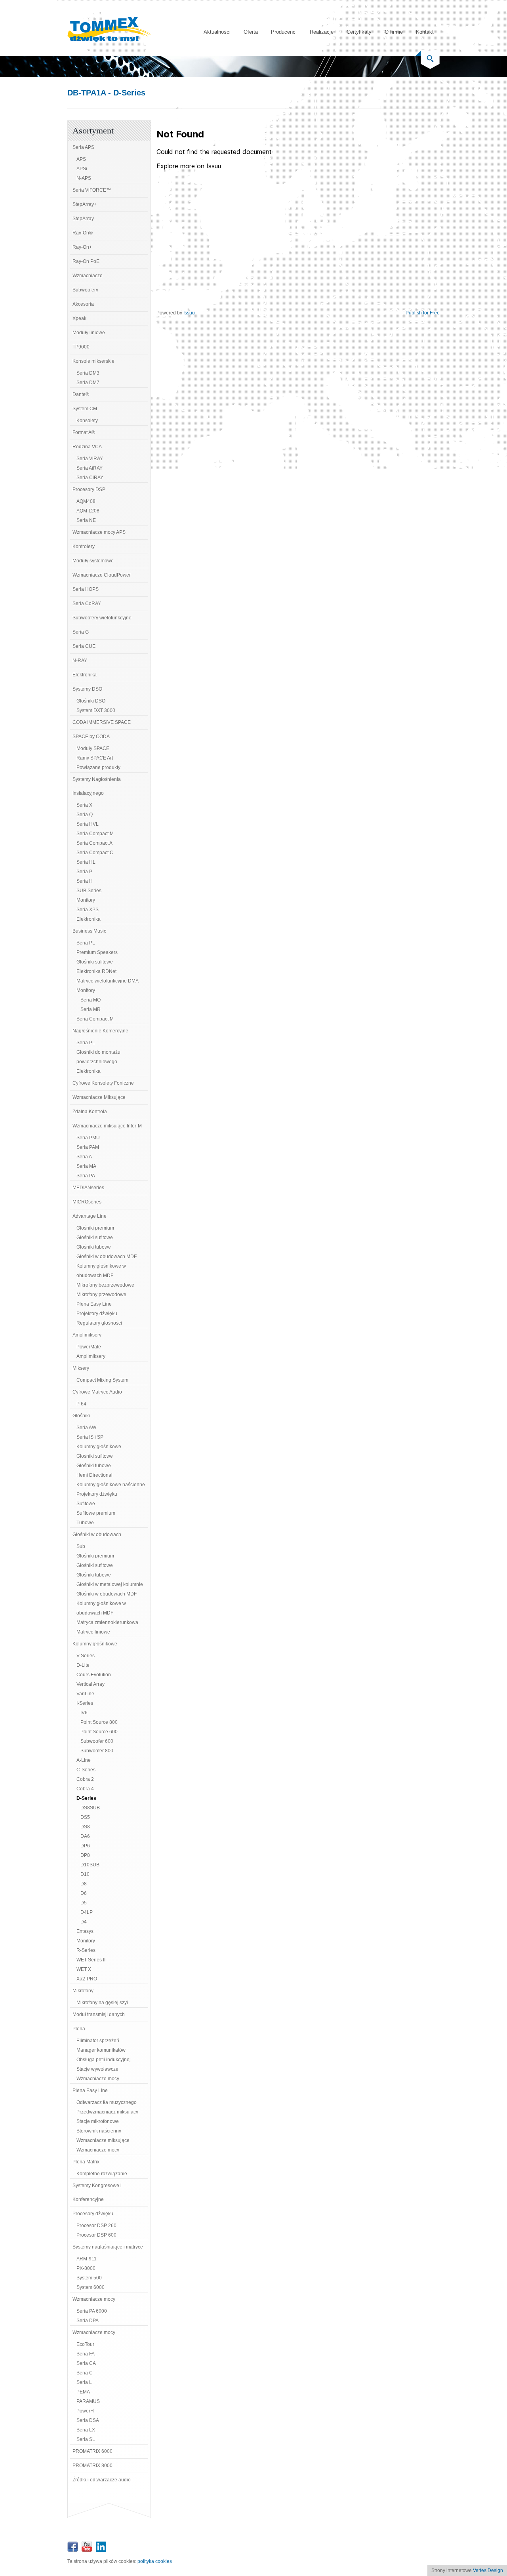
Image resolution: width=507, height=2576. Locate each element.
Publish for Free (423, 313)
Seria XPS (88, 910)
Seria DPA (88, 2321)
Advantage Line (90, 1216)
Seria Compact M (95, 834)
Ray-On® (83, 233)
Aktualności (217, 32)
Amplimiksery (87, 1335)
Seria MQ (91, 1000)
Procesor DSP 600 (96, 2235)
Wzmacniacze (88, 276)
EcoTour (85, 2344)
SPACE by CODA (91, 737)
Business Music (89, 931)
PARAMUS (88, 2401)
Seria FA (86, 2354)
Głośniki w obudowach (97, 1535)
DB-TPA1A (87, 93)
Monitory (86, 900)
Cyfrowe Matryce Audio (97, 1392)
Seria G (81, 632)
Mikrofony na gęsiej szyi (102, 2003)
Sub (81, 1546)
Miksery (81, 1368)
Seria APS (83, 147)
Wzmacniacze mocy (98, 2079)
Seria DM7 (88, 383)
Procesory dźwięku (93, 2214)
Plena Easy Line (94, 1304)
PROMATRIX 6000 (92, 2451)
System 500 (89, 2278)
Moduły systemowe (93, 561)
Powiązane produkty (98, 767)
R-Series (86, 1950)
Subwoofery (85, 290)
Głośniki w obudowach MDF (107, 1257)
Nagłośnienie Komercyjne (100, 1031)
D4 (84, 1922)
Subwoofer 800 (97, 1751)
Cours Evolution (94, 1675)
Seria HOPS (86, 589)
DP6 (85, 1846)
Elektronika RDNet (96, 971)
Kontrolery (84, 546)
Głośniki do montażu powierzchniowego (98, 1057)
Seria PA (86, 1176)
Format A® (84, 432)
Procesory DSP (89, 489)
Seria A (84, 1157)
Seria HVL (88, 824)
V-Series (86, 1656)
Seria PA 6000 (92, 2311)
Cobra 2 (85, 1779)
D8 (84, 1884)
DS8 (85, 1827)
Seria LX (86, 2430)
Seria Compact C (95, 853)
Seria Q (85, 815)
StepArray (83, 219)
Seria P (84, 872)
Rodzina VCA (87, 447)
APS (81, 159)
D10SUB (90, 1865)
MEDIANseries (88, 1188)
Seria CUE (84, 646)
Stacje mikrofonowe (98, 2121)
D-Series (86, 1798)
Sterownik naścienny (99, 2131)
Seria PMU (88, 1138)
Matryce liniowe (93, 1632)
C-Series (86, 1770)
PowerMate (89, 1347)
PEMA (83, 2392)
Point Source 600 (99, 1732)
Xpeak (79, 318)
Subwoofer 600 (97, 1741)
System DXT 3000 (96, 710)
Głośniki (81, 1416)
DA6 (85, 1836)
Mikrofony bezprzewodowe (105, 1285)
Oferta (251, 32)
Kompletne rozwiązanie (102, 2174)
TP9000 (81, 347)
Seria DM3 (88, 373)
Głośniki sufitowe (95, 962)
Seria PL (86, 943)
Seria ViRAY (90, 459)
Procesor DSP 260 (96, 2226)
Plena (79, 2029)
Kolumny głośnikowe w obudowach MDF (101, 1271)
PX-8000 (86, 2268)
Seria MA (86, 1166)
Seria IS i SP (90, 1437)
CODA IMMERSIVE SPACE (102, 722)
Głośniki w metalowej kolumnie (110, 1584)
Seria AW (86, 1428)
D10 (85, 1874)
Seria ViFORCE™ (92, 190)
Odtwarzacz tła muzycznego (107, 2102)
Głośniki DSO (91, 701)
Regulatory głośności (99, 1323)
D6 (84, 1893)
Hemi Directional (94, 1475)
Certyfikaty (359, 32)
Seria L (84, 2382)
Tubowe (85, 1523)
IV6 (84, 1713)
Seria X (84, 805)
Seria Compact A (94, 843)
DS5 (85, 1817)
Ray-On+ (82, 247)
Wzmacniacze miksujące (103, 2140)
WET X (84, 1969)
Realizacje (322, 32)
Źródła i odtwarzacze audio (102, 2480)
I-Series (85, 1703)
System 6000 (91, 2287)
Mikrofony (83, 1991)
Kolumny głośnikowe (99, 1447)
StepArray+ (85, 204)
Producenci (284, 32)
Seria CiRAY (90, 478)
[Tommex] (109, 40)
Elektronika (85, 675)
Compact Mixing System (102, 1380)
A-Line (84, 1760)
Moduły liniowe (89, 333)
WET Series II (91, 1960)
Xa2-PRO (87, 1979)
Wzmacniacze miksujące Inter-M (107, 1126)
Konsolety (87, 421)
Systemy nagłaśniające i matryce (108, 2247)
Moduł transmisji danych (99, 2014)
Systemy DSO (87, 689)
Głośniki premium (95, 1228)
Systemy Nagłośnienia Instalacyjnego (97, 786)
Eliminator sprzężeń (98, 2041)
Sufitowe (86, 1504)
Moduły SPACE (93, 748)
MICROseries (87, 1202)
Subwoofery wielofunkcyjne (102, 618)
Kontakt (425, 32)
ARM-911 (87, 2259)
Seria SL (86, 2439)
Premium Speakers (97, 952)
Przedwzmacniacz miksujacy (107, 2112)
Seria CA (86, 2363)
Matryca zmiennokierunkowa (107, 1622)
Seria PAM (88, 1147)
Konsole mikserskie (93, 361)
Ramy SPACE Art (95, 758)
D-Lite (83, 1665)
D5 (84, 1903)
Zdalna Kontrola (90, 1112)
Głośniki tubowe (94, 1247)
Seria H (85, 881)
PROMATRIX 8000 (92, 2466)
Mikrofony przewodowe (101, 1295)
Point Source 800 (99, 1722)
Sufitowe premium (96, 1513)
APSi (82, 169)
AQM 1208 (88, 511)
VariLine (85, 1694)
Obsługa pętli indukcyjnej (104, 2060)
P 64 (81, 1404)
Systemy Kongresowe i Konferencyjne (97, 2192)
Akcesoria (83, 304)
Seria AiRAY (90, 468)
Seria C (85, 2373)
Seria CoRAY (87, 604)
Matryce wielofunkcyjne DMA (108, 981)
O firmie (394, 32)
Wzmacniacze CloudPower (102, 575)
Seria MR (91, 1009)
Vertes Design (488, 2570)
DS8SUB (90, 1808)
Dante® (81, 394)
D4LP (87, 1912)
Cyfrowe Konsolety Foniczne (103, 1083)
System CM (85, 409)
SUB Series (89, 891)
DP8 (85, 1855)
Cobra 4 (85, 1789)
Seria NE (86, 520)
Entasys (85, 1931)
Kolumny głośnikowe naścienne (111, 1485)
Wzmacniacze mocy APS (99, 532)
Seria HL (86, 862)
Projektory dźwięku (97, 1314)
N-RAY (80, 661)
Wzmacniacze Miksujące (99, 1097)
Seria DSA (88, 2420)
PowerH (85, 2411)
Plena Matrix (86, 2162)
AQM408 (86, 501)
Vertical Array (91, 1684)
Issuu (189, 313)
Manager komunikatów (101, 2050)
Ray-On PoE (86, 261)
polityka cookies (155, 2561)
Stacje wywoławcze (97, 2069)
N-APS (84, 178)
